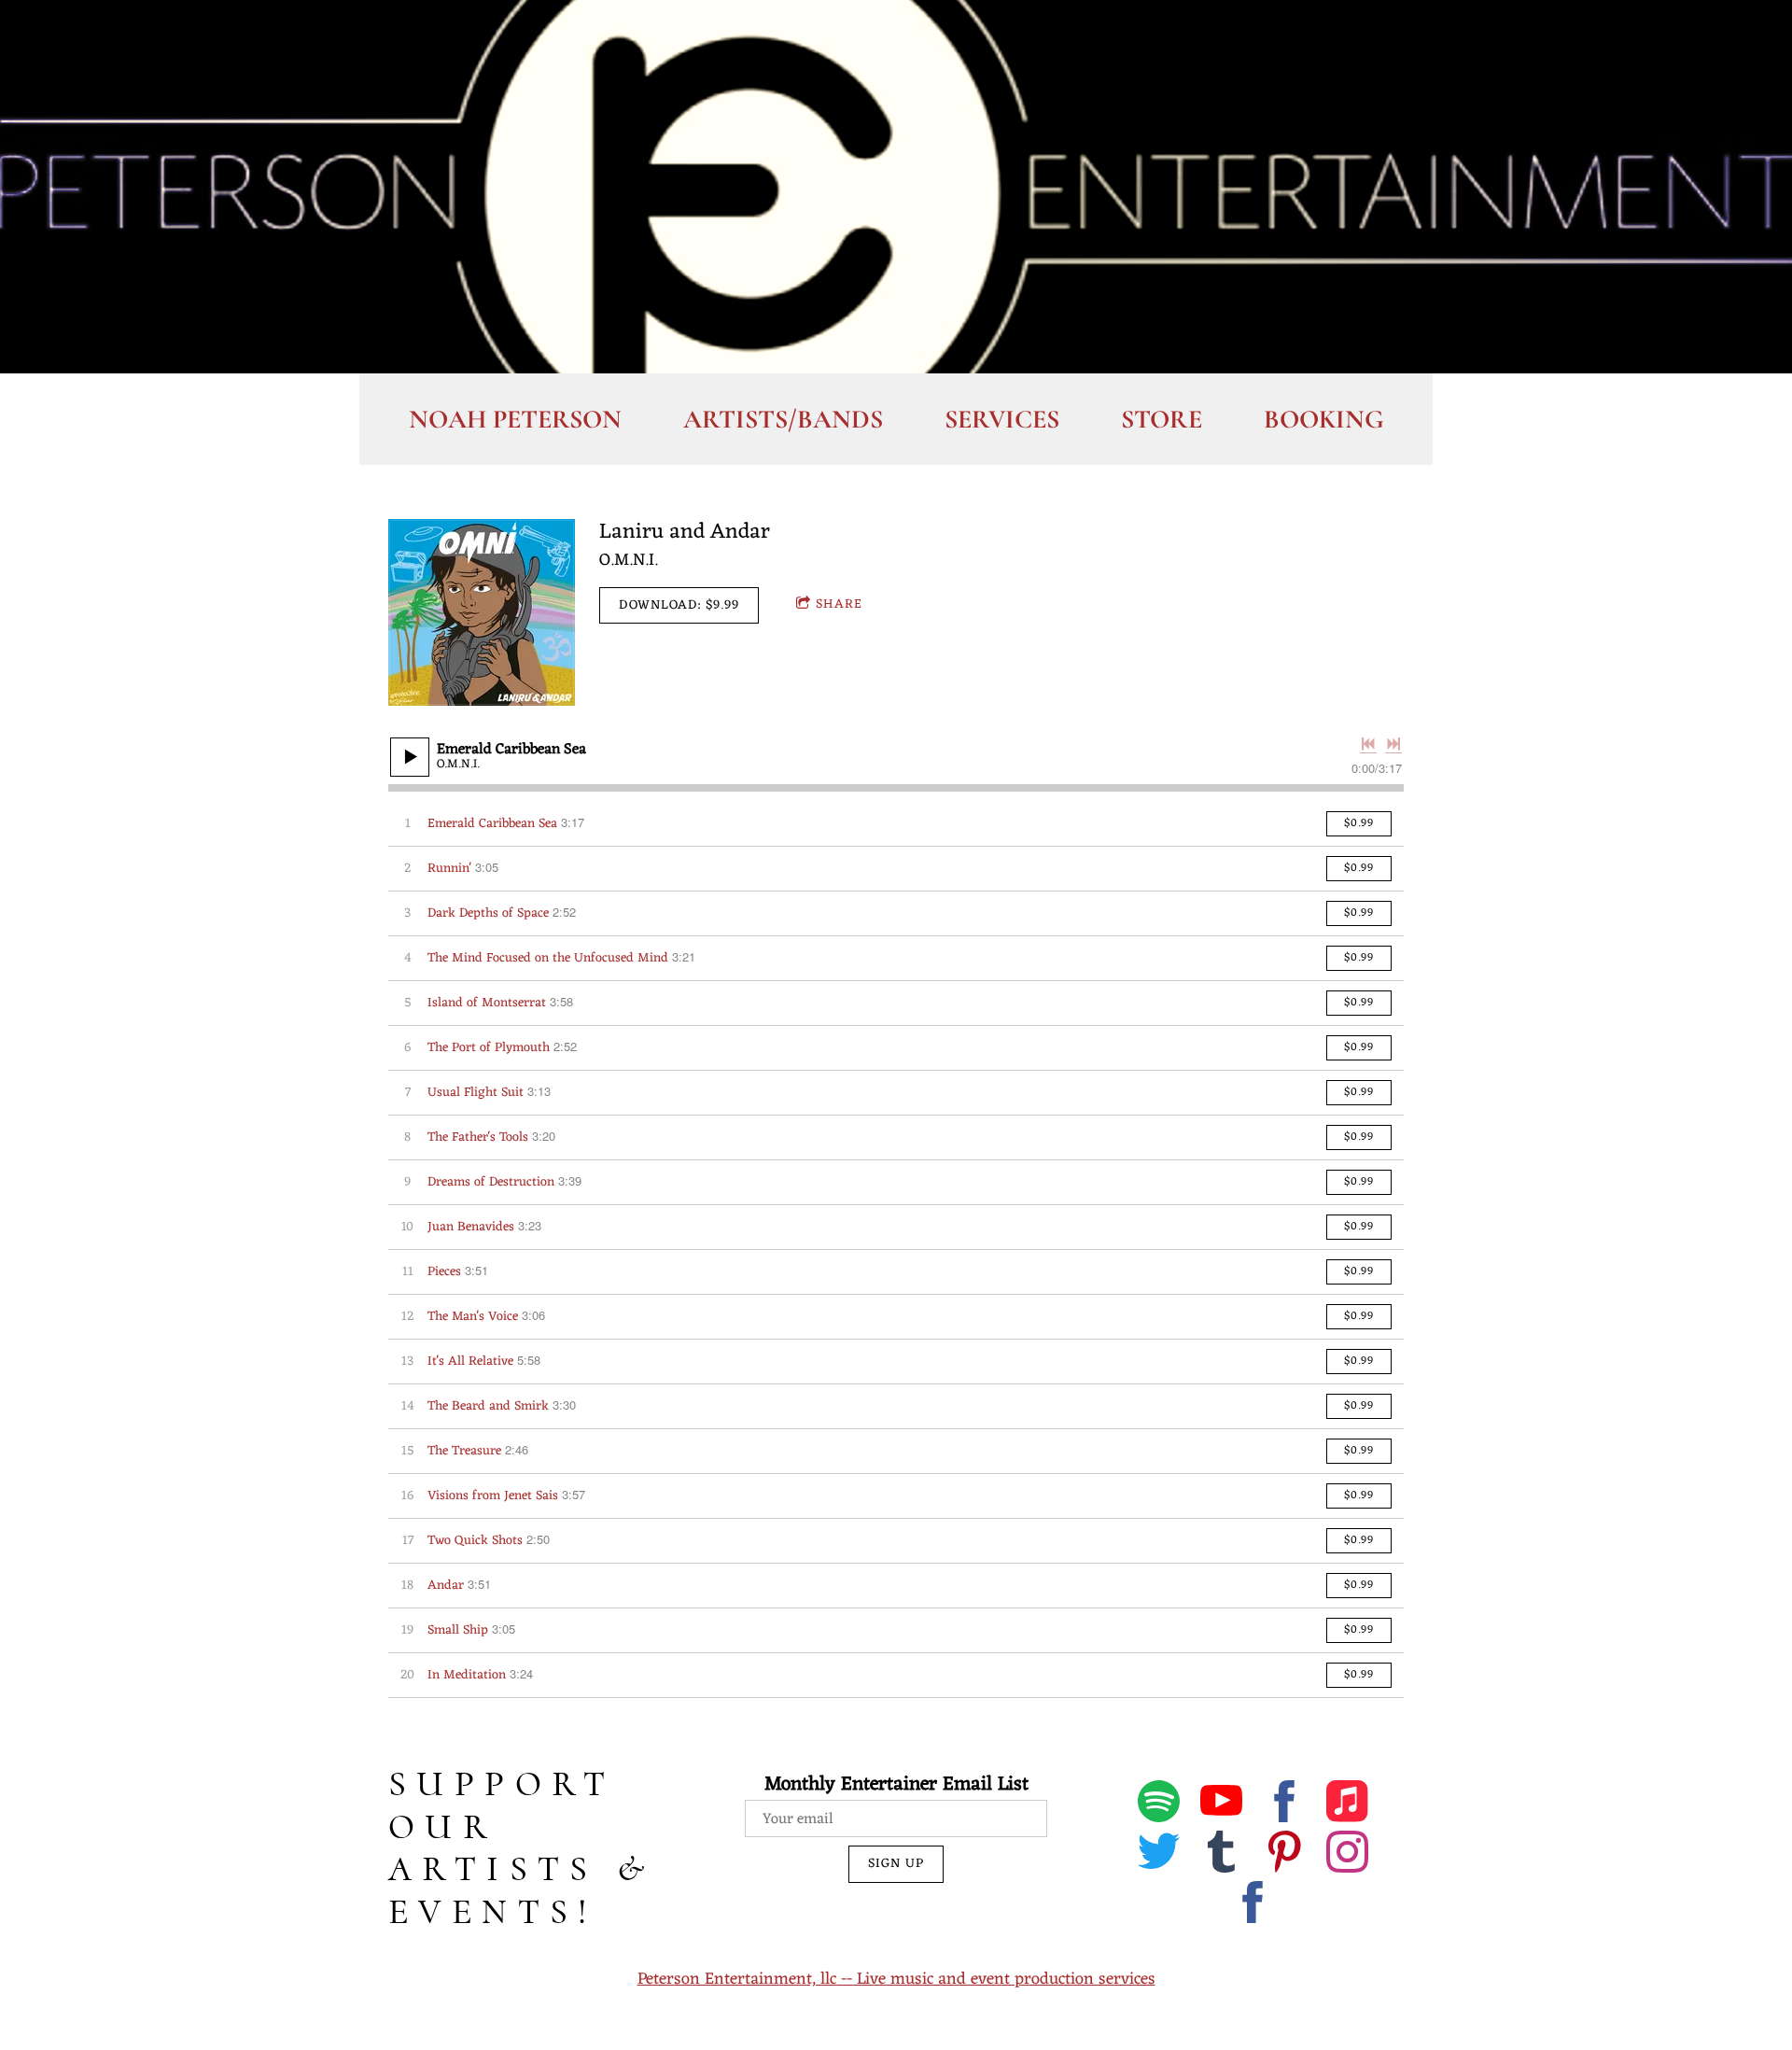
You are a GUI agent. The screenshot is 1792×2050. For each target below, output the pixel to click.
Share (839, 604)
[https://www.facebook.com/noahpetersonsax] (1253, 1906)
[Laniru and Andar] (482, 612)
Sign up (896, 1864)
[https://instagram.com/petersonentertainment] (1347, 1856)
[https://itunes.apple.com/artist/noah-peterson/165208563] (1347, 1805)
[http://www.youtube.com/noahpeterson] (1221, 1805)
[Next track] (1393, 744)
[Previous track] (1368, 744)
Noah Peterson (515, 419)
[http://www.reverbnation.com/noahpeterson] (1221, 1856)
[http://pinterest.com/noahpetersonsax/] (1285, 1856)
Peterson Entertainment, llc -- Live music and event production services (896, 1979)
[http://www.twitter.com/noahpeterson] (1159, 1856)
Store (1162, 419)
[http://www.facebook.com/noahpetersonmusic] (1285, 1805)
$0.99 (1359, 823)
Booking (1323, 419)
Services (1002, 419)
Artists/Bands (783, 419)
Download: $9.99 (679, 605)
